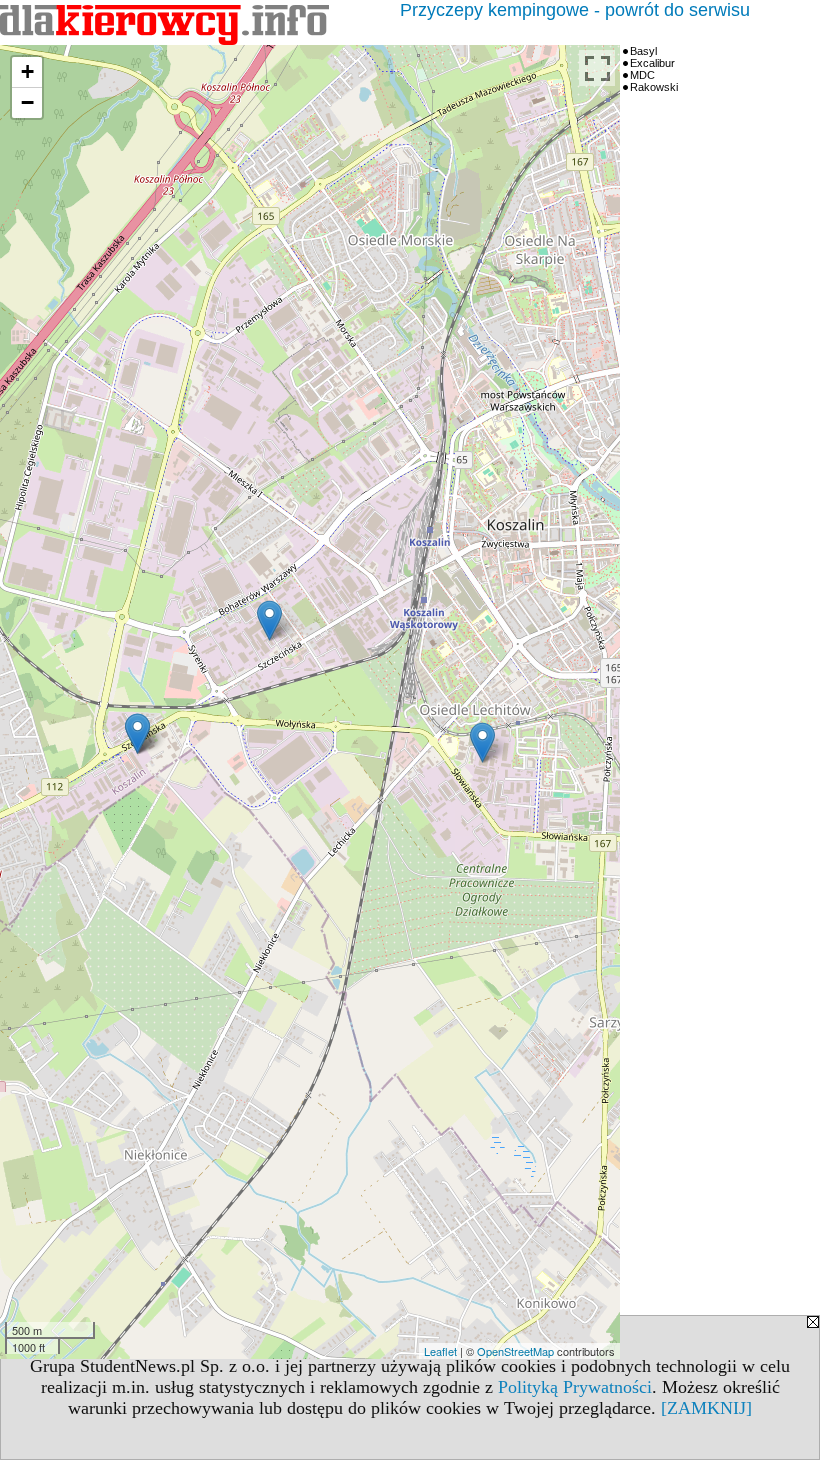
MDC (642, 75)
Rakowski (654, 87)
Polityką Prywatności (575, 1387)
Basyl (643, 51)
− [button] (27, 102)
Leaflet (440, 1351)
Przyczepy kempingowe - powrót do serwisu (575, 10)
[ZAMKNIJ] (706, 1408)
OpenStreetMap (515, 1351)
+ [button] (27, 71)
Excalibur (652, 63)
